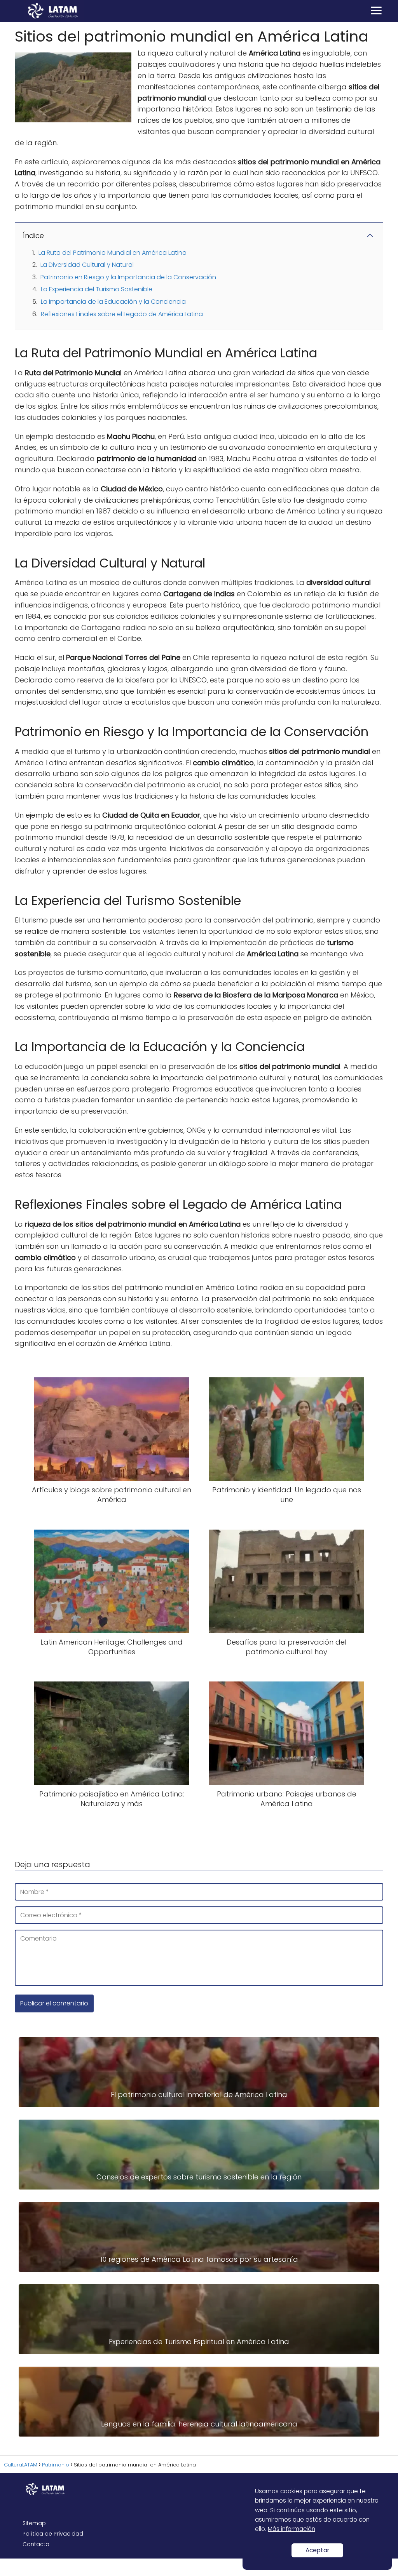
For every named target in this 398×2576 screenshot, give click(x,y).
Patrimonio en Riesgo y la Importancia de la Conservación (128, 277)
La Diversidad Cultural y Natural (87, 265)
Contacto (36, 2544)
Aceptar (317, 2550)
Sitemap (34, 2523)
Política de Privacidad (53, 2534)
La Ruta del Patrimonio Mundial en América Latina (113, 253)
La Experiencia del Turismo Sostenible (97, 289)
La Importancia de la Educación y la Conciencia (113, 302)
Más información (292, 2529)
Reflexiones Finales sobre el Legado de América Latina (122, 314)
